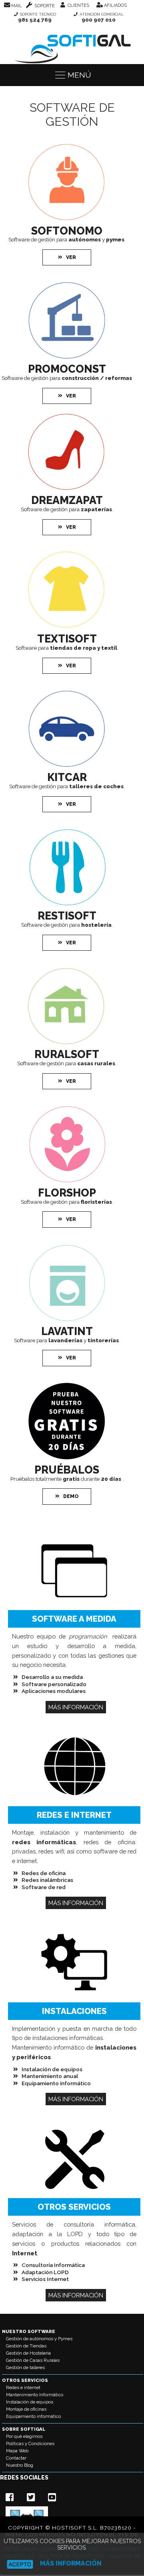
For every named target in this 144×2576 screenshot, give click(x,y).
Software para (66, 648)
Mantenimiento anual (50, 2076)
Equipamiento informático (56, 2083)
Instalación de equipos (52, 2069)
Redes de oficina (44, 1873)
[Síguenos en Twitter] (32, 2497)
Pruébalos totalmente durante (66, 1479)
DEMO (71, 1496)
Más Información (76, 1707)
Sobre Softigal (24, 2429)
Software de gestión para (67, 378)
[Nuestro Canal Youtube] (53, 2497)
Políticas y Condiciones (30, 2443)
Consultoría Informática (53, 2265)
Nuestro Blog (20, 2465)
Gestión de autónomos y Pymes (39, 2339)
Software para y (66, 1340)
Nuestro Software (29, 2331)
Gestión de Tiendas (26, 2346)
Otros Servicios (25, 2380)
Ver (71, 257)
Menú (79, 75)
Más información (71, 2563)
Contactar (16, 2458)
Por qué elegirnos (24, 2436)
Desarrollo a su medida (52, 1677)
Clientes (78, 5)
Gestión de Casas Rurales (33, 2360)
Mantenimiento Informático (35, 2395)
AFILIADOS (115, 5)
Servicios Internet (45, 2279)
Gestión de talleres (25, 2367)
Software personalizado (54, 1684)
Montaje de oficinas (26, 2409)
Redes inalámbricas (47, 1880)
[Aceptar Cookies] (20, 2564)
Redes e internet (23, 2387)
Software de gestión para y (66, 239)
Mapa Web (17, 2451)
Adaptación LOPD (45, 2272)
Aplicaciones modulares (54, 1691)
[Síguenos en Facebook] (11, 2497)
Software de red (44, 1887)
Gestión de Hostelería (28, 2353)
